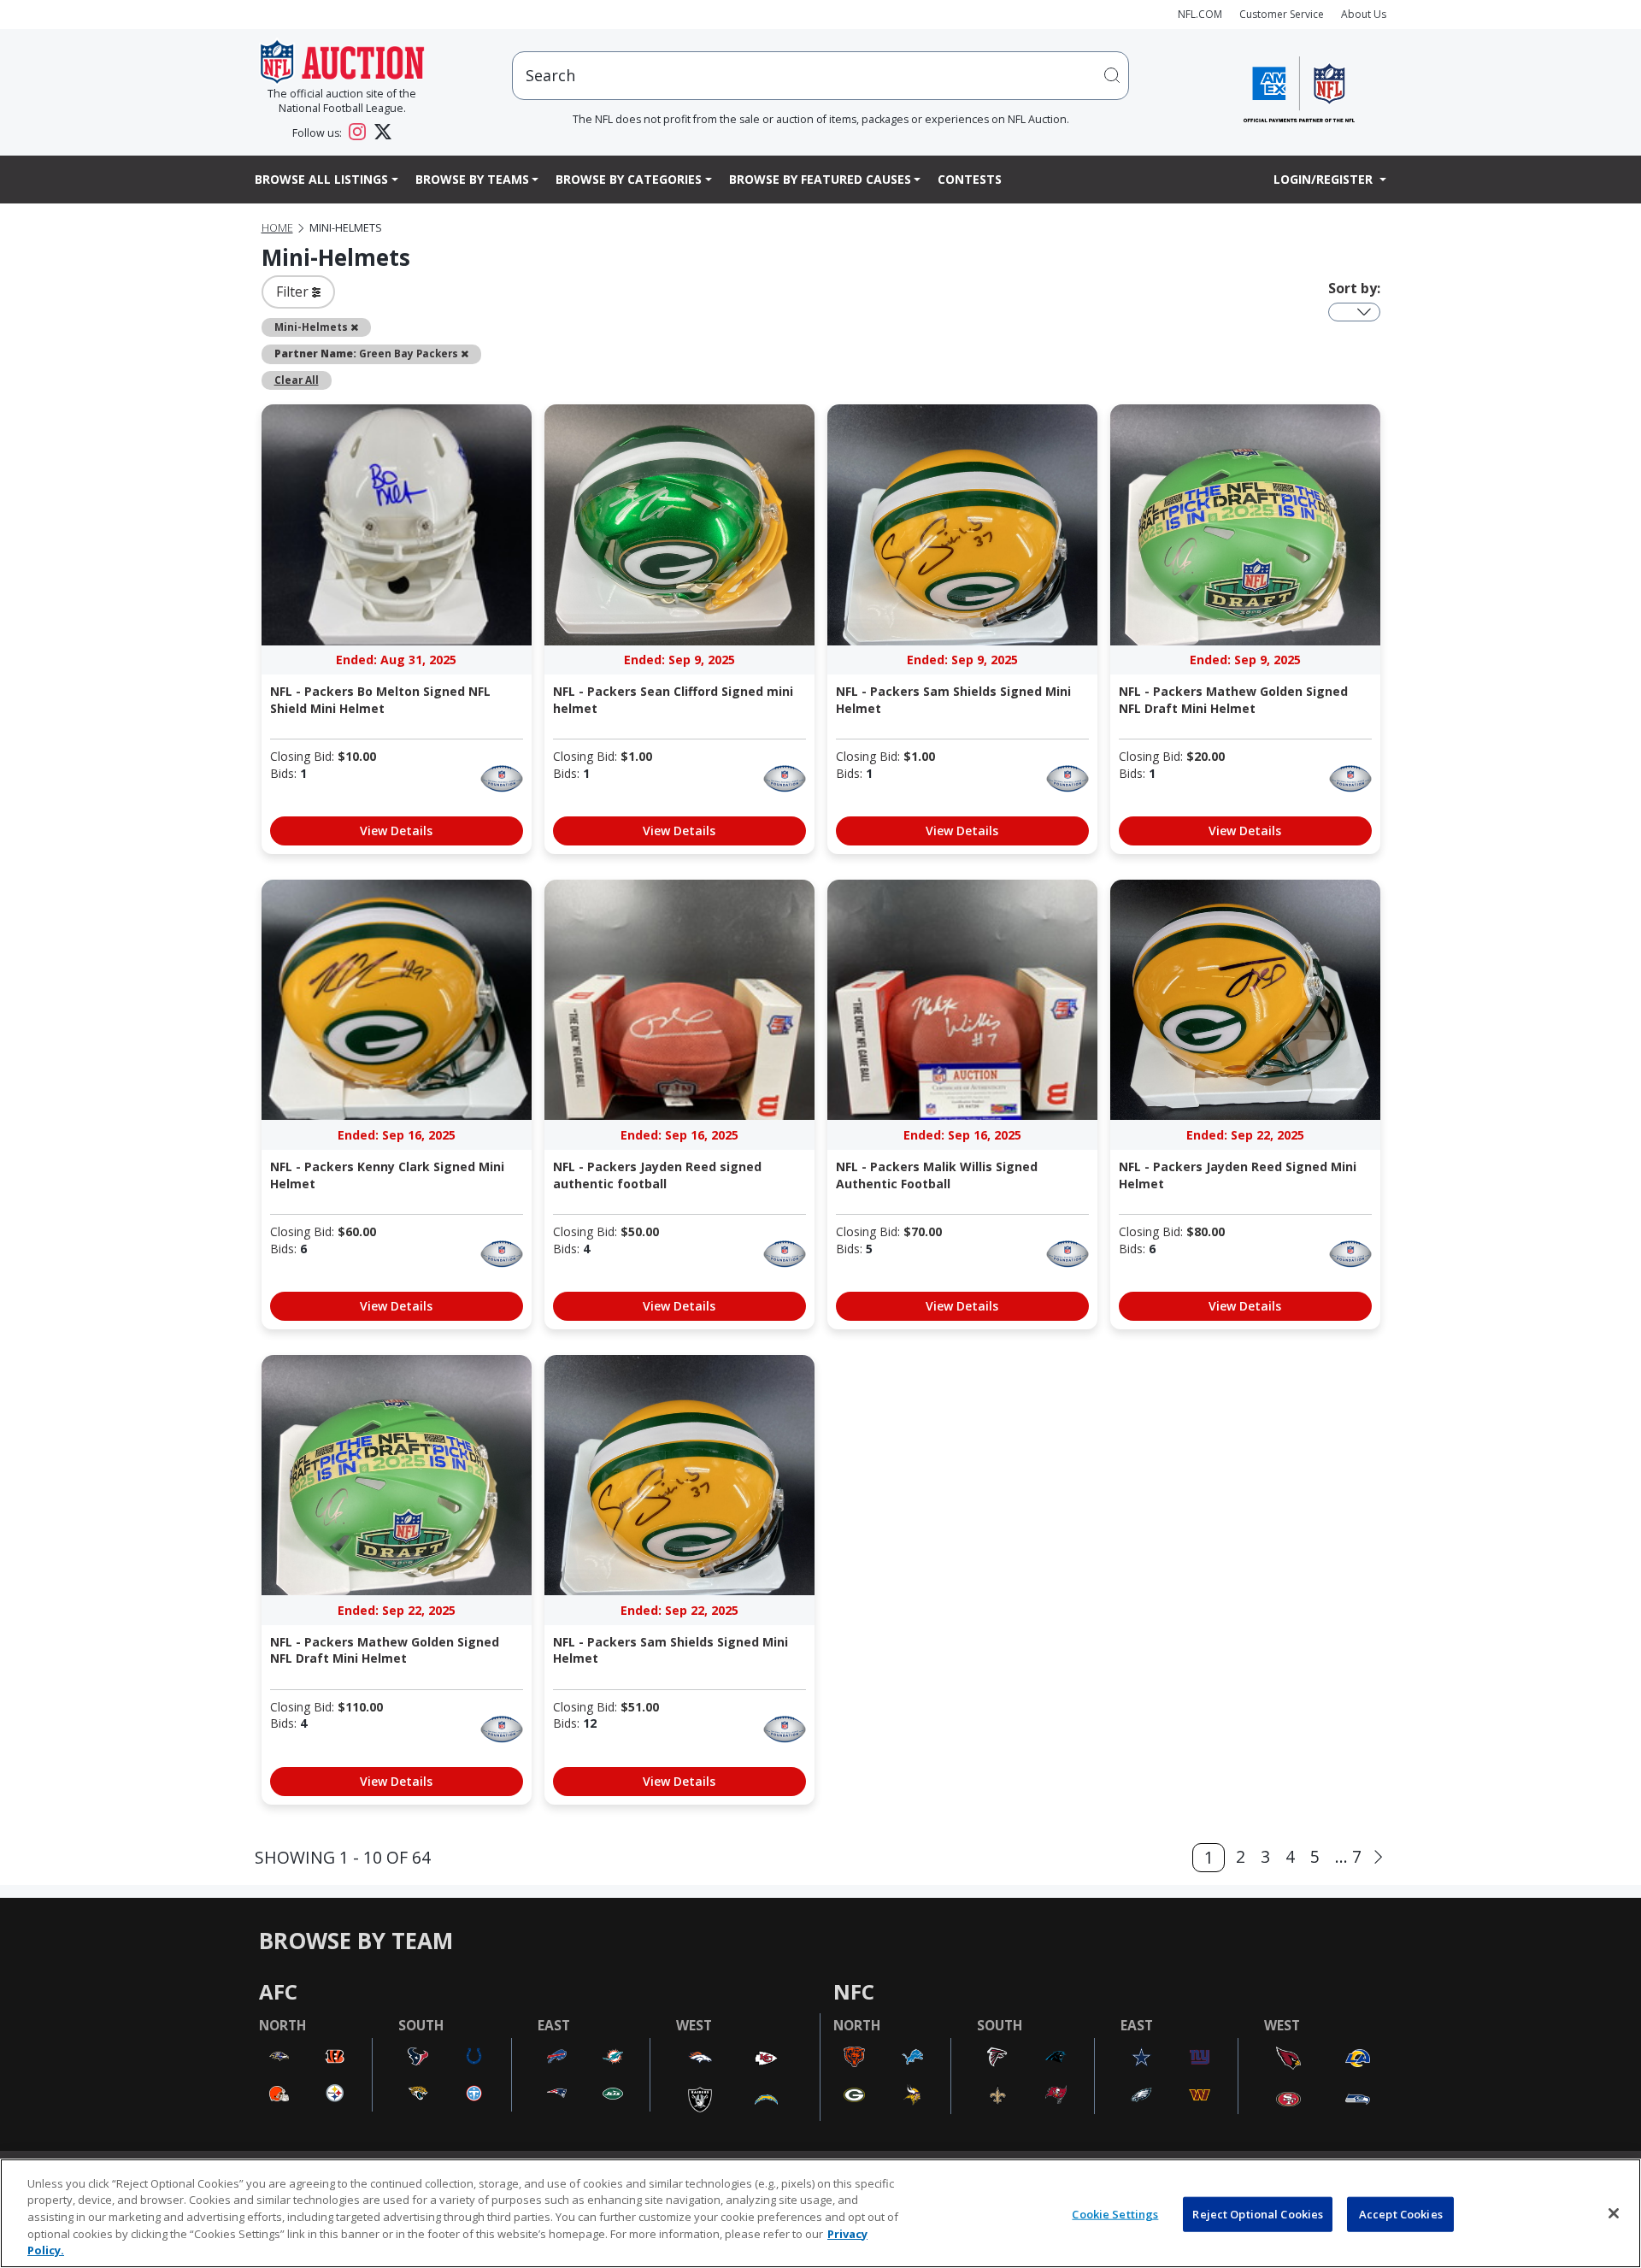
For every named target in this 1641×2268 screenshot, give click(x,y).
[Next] (1378, 1857)
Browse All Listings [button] (321, 179)
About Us (1364, 14)
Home (277, 228)
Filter (294, 292)
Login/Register (1325, 179)
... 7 (1348, 1856)
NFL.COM (1200, 14)
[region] (820, 2213)
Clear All (297, 380)
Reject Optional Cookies (1258, 2214)
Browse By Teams (472, 179)
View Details (396, 831)
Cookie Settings (1115, 2214)
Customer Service (1282, 14)
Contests (970, 179)
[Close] (1614, 2213)
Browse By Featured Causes (820, 179)
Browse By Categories (629, 179)
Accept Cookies (1401, 2214)
